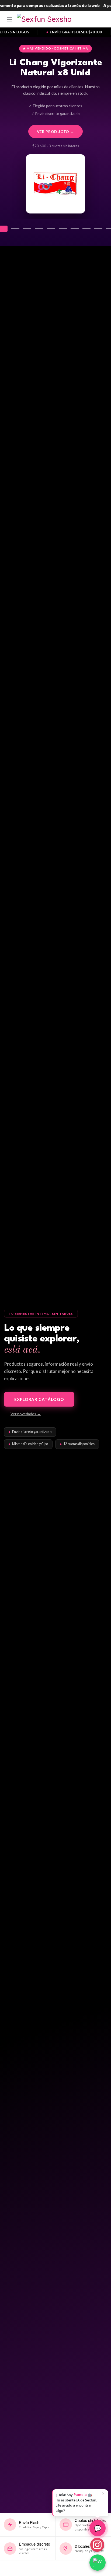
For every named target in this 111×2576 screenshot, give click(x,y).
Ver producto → (56, 132)
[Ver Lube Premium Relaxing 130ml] (86, 229)
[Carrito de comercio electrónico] (102, 19)
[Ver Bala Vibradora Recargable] (15, 229)
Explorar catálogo (39, 1399)
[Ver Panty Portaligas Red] (98, 229)
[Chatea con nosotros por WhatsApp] (98, 2563)
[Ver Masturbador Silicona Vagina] (51, 229)
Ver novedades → (26, 1414)
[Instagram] (97, 2545)
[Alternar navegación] (9, 19)
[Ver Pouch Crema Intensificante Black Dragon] (63, 229)
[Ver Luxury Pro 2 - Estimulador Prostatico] (27, 229)
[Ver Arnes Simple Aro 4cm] (75, 229)
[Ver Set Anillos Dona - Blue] (39, 229)
